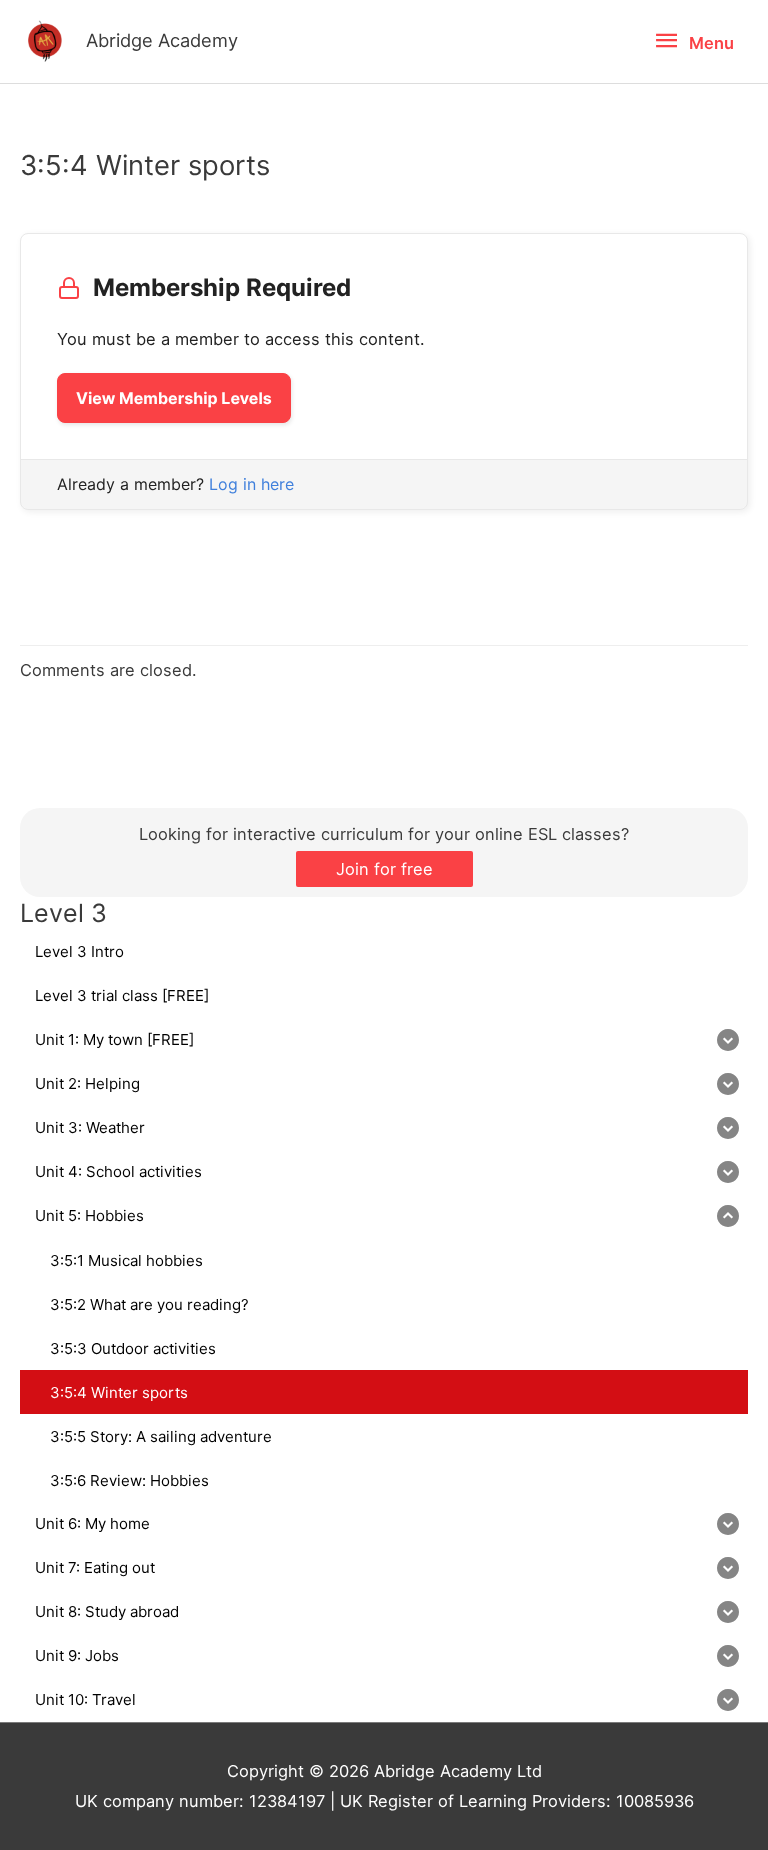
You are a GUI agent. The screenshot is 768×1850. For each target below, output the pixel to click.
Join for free (384, 869)
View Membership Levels (174, 398)
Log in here (251, 484)
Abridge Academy (162, 40)
